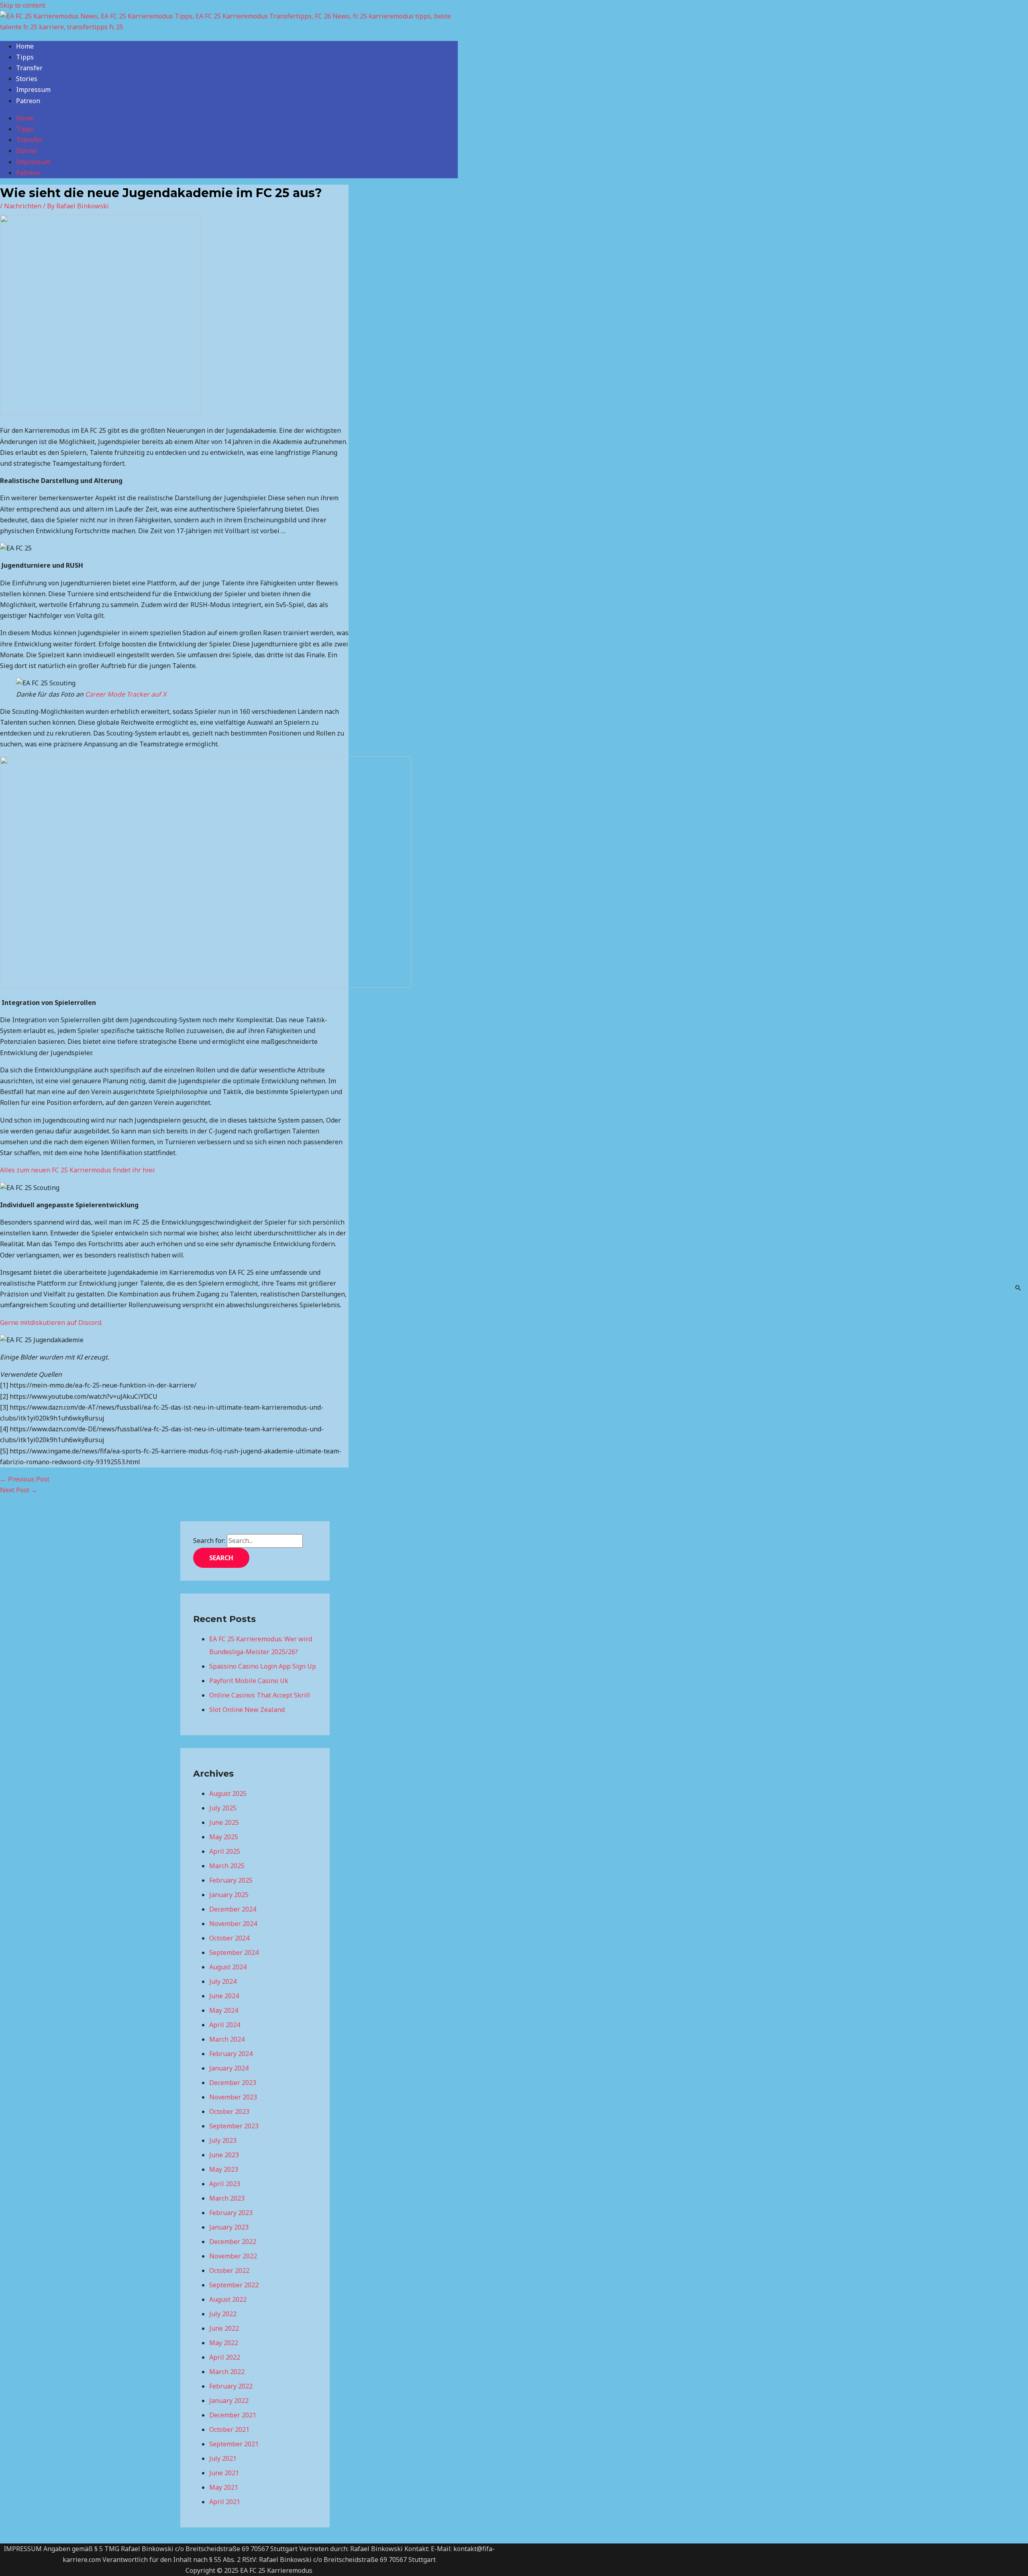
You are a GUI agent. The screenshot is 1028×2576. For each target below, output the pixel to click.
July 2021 (223, 2458)
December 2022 (233, 2242)
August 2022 (228, 2299)
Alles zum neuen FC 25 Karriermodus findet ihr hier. (78, 1170)
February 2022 (231, 2386)
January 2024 (229, 2068)
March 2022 (227, 2372)
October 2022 (229, 2270)
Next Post (19, 1490)
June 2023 (224, 2155)
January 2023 (229, 2227)
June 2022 (224, 2328)
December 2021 (233, 2415)
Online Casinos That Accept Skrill (260, 1695)
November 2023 (233, 2097)
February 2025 (231, 1880)
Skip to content (23, 5)
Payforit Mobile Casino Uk (249, 1681)
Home (25, 46)
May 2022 (224, 2343)
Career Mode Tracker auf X (126, 694)
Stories (27, 79)
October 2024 (229, 1938)
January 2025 (229, 1895)
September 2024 (234, 1952)
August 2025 (228, 1793)
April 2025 (225, 1851)
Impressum (33, 90)
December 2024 (233, 1909)
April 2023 (225, 2184)
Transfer (29, 68)
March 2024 (227, 2039)
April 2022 (225, 2357)
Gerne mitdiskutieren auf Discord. (52, 1323)
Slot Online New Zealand (247, 1710)
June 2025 (224, 1822)
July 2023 (223, 2140)
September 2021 (234, 2444)
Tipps (25, 57)
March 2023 (227, 2198)
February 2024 (231, 2054)
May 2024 (224, 2010)
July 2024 (223, 1981)
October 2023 (229, 2111)
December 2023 (233, 2083)
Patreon (28, 101)
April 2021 (225, 2502)
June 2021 (224, 2473)
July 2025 (223, 1808)
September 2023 (234, 2126)
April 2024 (225, 2025)
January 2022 (229, 2401)
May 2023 (224, 2169)
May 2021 (224, 2487)
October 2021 (229, 2429)
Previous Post (25, 1479)
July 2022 (223, 2314)
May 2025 (224, 1837)
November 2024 (233, 1924)
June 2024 (224, 1996)
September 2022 (234, 2285)
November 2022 (233, 2256)
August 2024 (228, 1967)
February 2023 (231, 2213)
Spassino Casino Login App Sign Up (263, 1666)
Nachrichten (23, 206)
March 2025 (227, 1866)
